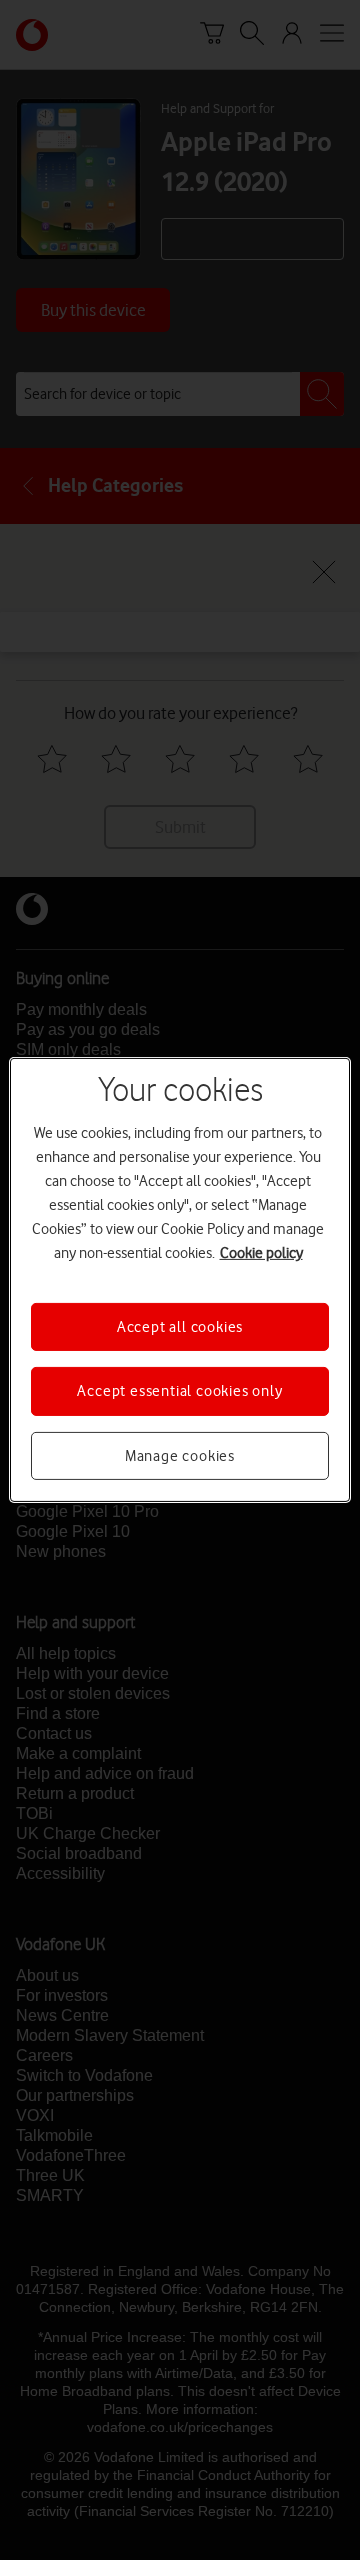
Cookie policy (261, 1253)
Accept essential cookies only (179, 1391)
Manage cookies (180, 1456)
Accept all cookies (180, 1327)
